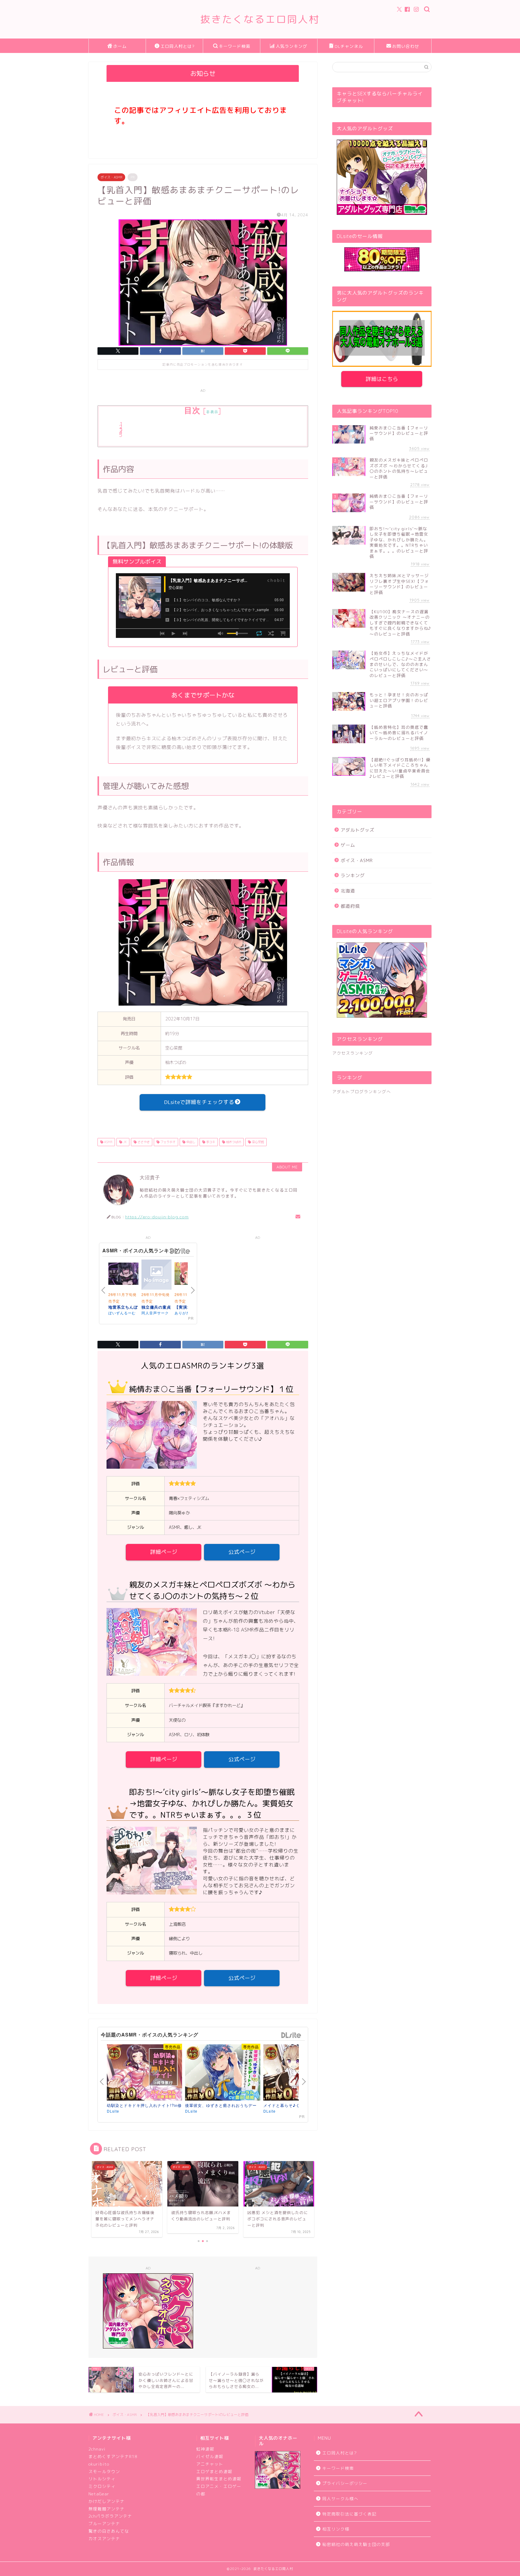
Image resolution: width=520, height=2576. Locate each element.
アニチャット (210, 2464)
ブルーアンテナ (104, 2523)
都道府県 (350, 906)
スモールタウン (104, 2471)
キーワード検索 (235, 46)
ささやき (143, 1142)
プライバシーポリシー (345, 2483)
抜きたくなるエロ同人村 (260, 19)
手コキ (210, 1142)
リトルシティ (102, 2479)
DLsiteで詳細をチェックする (199, 1102)
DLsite (180, 1251)
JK (124, 1142)
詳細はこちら (382, 379)
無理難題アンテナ (107, 2509)
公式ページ (242, 1552)
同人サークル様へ (340, 2499)
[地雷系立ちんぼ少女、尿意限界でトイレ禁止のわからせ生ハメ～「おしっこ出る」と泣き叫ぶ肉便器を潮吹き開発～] (123, 1275)
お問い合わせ (406, 46)
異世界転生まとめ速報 (219, 2479)
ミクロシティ (102, 2486)
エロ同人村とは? (177, 46)
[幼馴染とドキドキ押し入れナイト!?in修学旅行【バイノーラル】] (144, 2072)
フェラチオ (167, 1142)
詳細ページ (164, 1552)
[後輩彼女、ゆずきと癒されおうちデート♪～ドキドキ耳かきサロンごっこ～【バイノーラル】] (223, 2072)
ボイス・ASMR (111, 177)
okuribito (99, 2464)
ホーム (120, 46)
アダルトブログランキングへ (362, 1092)
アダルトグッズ (357, 830)
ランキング (353, 875)
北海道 (348, 891)
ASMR (108, 1142)
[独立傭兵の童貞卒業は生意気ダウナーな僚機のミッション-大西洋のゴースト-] (156, 1276)
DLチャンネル (349, 46)
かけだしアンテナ (107, 2501)
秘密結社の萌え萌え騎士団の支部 (356, 2544)
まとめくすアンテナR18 (113, 2456)
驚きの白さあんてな (109, 2531)
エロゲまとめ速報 (214, 2471)
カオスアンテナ (104, 2539)
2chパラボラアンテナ (110, 2516)
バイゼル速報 (210, 2456)
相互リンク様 (336, 2529)
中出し (190, 1142)
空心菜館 (257, 1142)
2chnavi (97, 2449)
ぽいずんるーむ (122, 1313)
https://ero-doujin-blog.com (157, 1217)
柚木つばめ (233, 1142)
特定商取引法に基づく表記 (349, 2514)
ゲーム (348, 845)
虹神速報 (205, 2449)
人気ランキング (291, 46)
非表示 (212, 412)
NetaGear (99, 2494)
